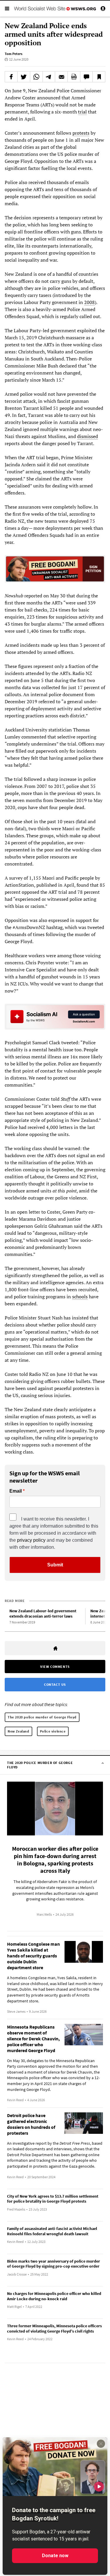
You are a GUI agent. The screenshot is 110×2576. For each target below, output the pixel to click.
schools (80, 1297)
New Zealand (18, 1731)
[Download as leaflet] (74, 77)
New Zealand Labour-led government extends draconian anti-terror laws (43, 1614)
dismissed (88, 436)
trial (82, 112)
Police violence (53, 1731)
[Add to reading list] (99, 77)
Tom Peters (13, 54)
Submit (55, 1565)
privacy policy (31, 1540)
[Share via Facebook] (11, 77)
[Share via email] (61, 77)
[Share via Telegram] (49, 77)
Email (16, 1491)
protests (81, 133)
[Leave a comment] (87, 77)
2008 (89, 302)
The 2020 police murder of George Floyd (42, 1717)
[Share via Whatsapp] (36, 77)
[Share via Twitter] (24, 77)
